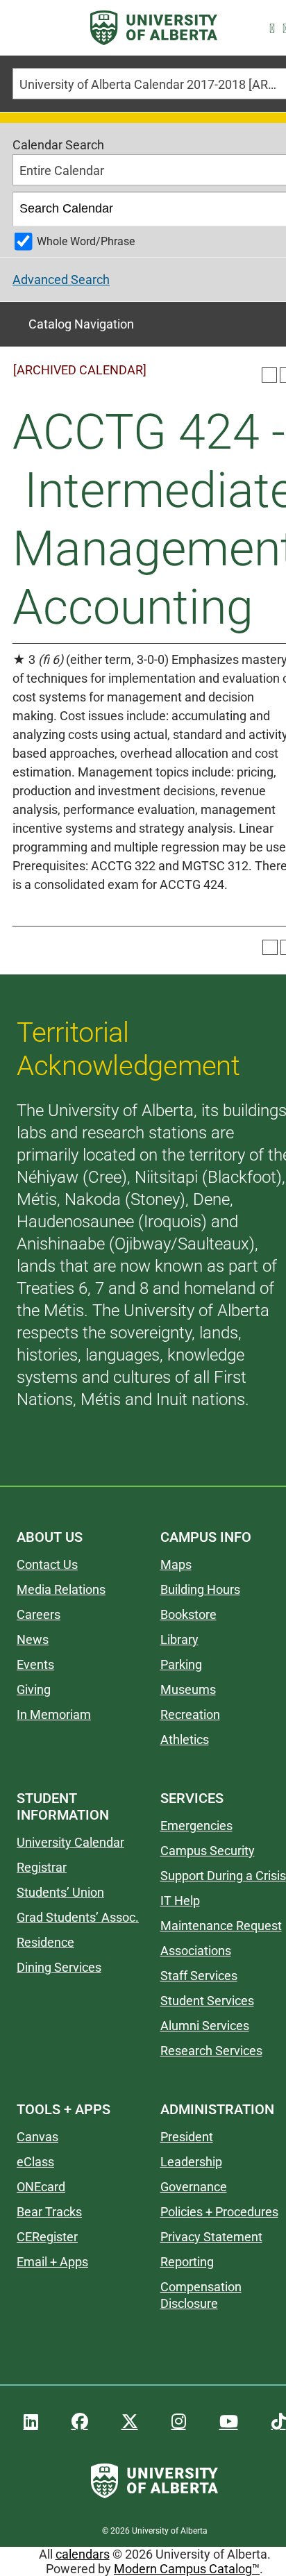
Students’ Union (60, 1892)
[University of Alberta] (154, 28)
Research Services (211, 2051)
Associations (196, 1951)
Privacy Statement (211, 2237)
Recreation (190, 1714)
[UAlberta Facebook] (80, 2422)
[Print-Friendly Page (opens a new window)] (269, 375)
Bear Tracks (49, 2212)
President (187, 2137)
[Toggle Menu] (28, 28)
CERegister (47, 2237)
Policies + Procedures (219, 2212)
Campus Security (208, 1851)
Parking (181, 1664)
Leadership (191, 2162)
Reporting (187, 2262)
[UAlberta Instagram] (179, 2422)
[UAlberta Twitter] (130, 2422)
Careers (39, 1614)
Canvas (37, 2137)
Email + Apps (52, 2262)
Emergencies (196, 1826)
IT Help (180, 1901)
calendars (83, 2554)
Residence (45, 1942)
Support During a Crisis (223, 1876)
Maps (176, 1564)
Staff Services (199, 1976)
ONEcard (41, 2187)
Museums (188, 1689)
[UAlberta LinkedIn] (31, 2422)
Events (35, 1664)
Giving (34, 1689)
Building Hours (200, 1589)
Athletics (185, 1739)
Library (179, 1639)
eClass (35, 2162)
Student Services (207, 2001)
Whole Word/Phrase (86, 241)
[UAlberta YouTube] (229, 2422)
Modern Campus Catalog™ (187, 2569)
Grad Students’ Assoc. (78, 1917)
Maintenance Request (221, 1926)
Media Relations (61, 1589)
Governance (194, 2187)
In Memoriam (54, 1714)
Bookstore (188, 1614)
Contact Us (47, 1564)
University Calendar (70, 1842)
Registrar (42, 1867)
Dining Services (59, 1967)
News (33, 1639)
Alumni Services (205, 2026)
